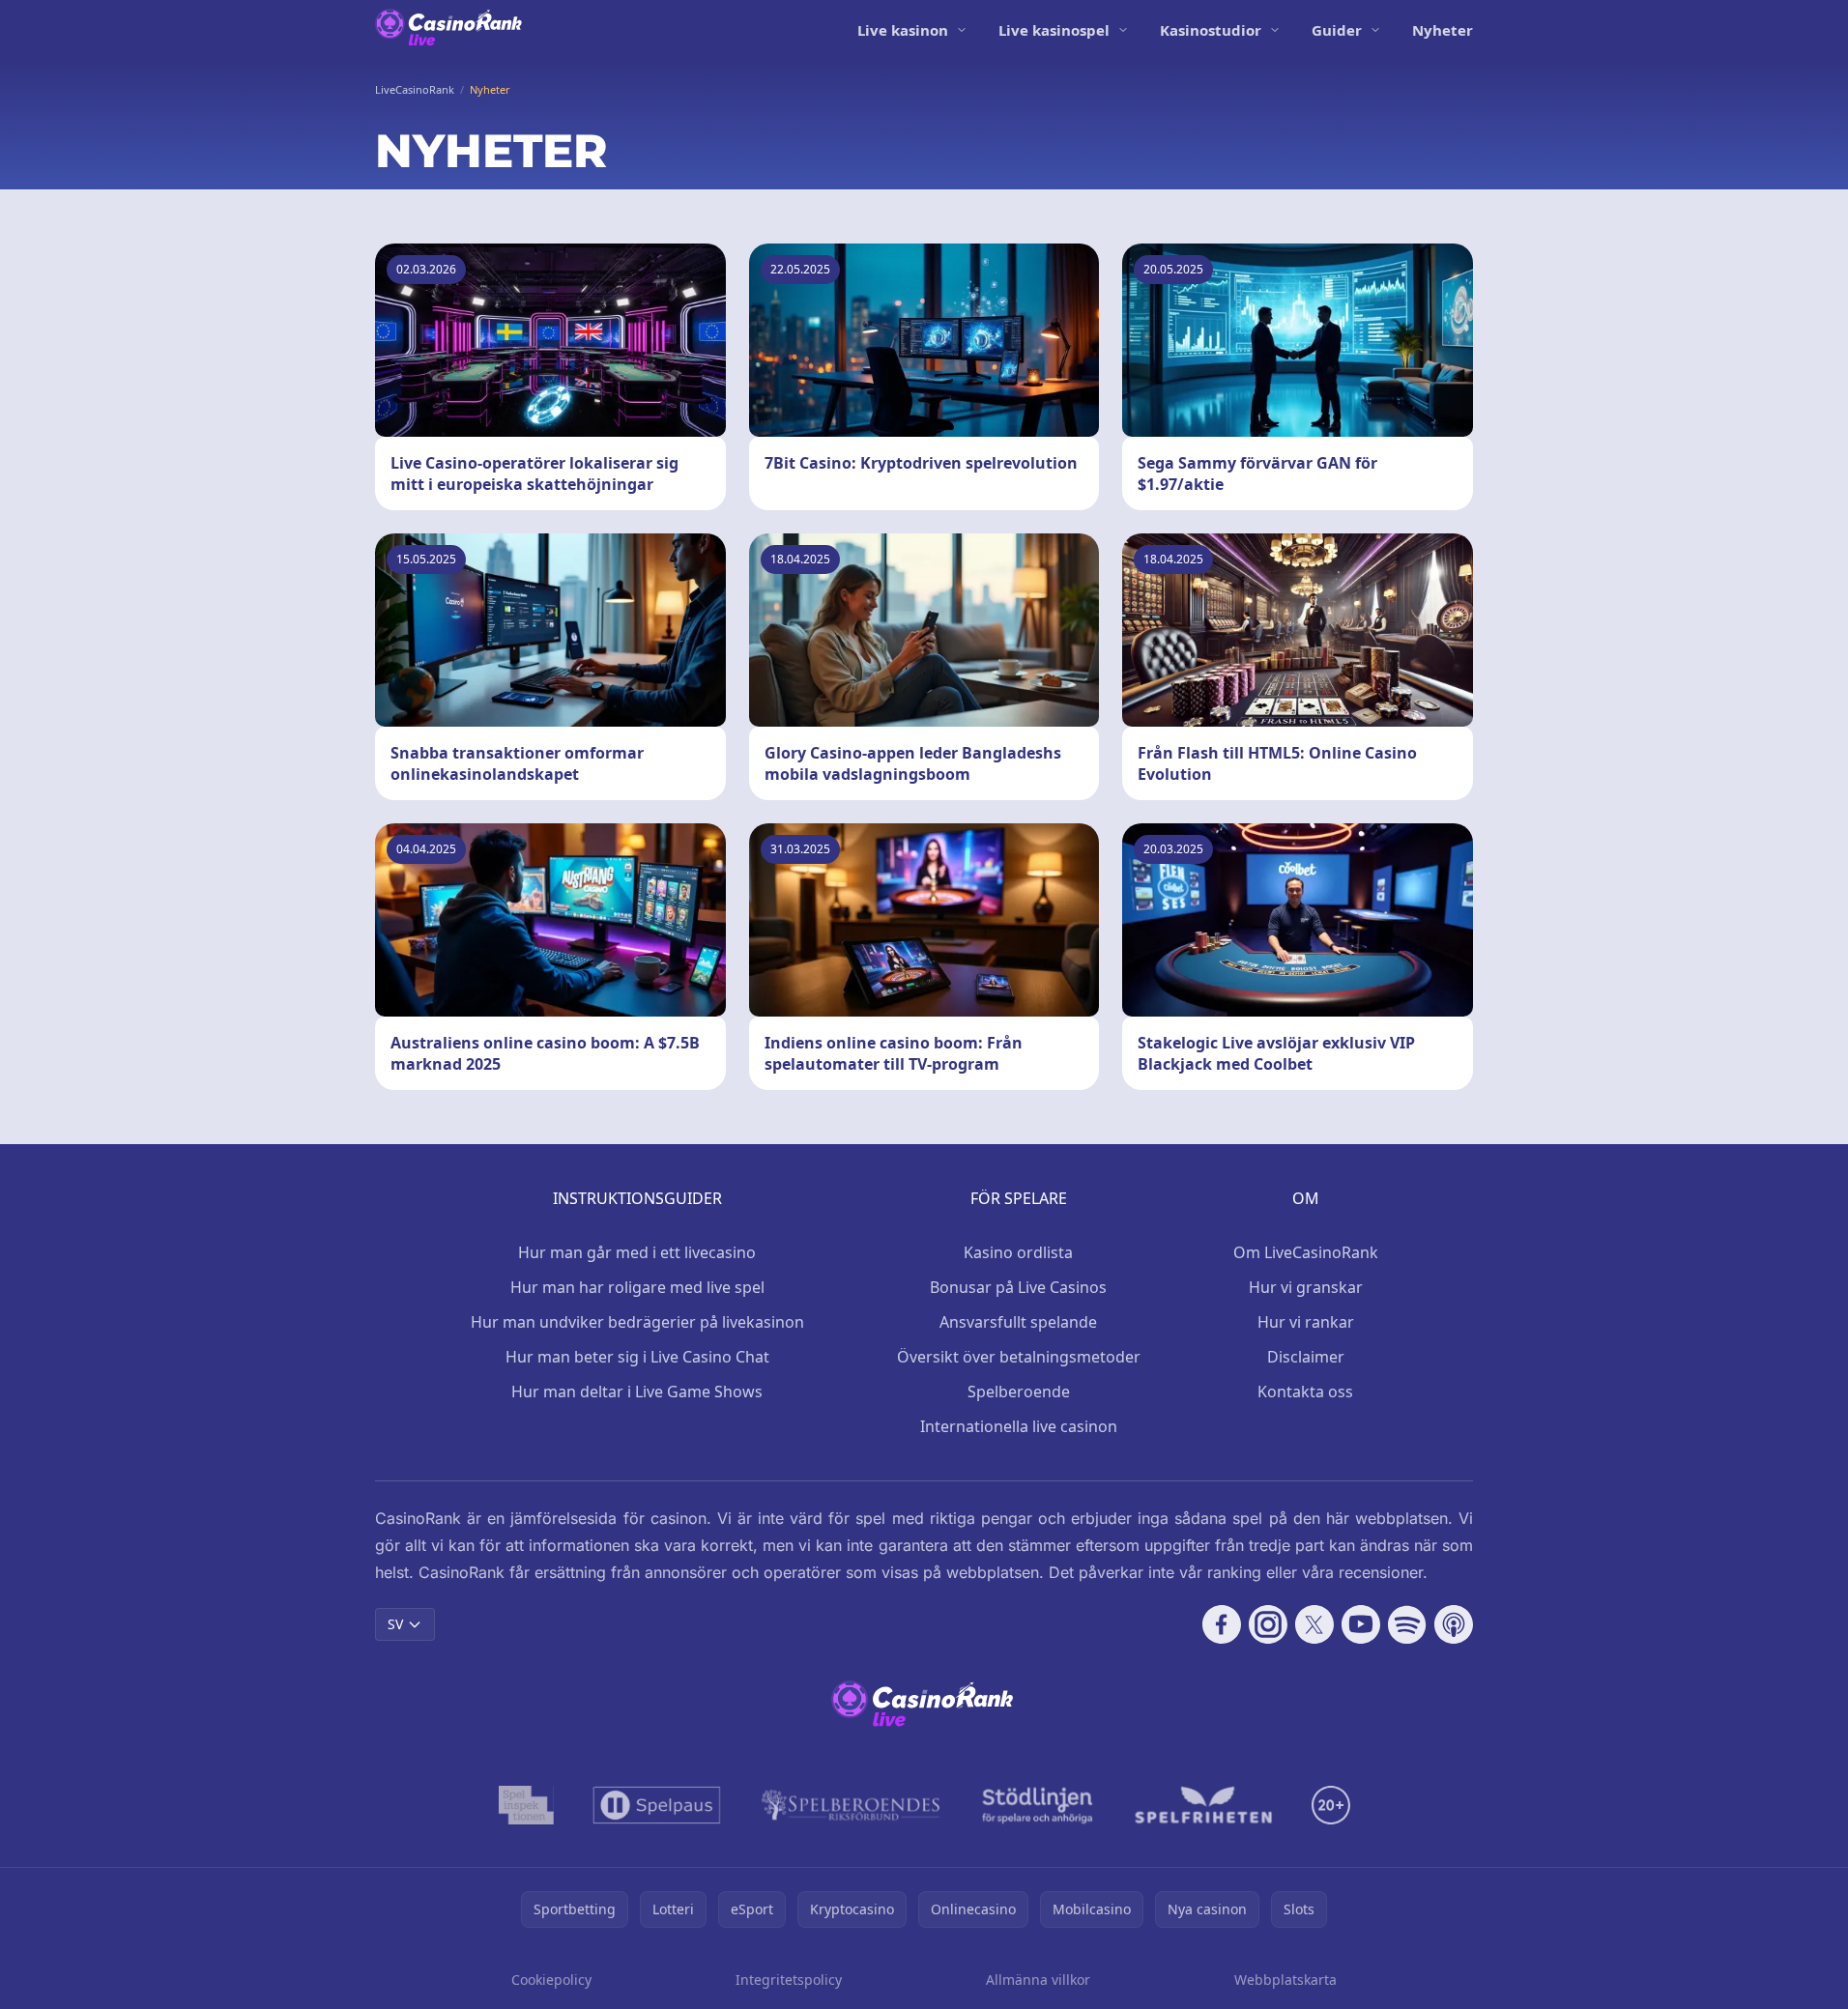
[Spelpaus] (657, 1805)
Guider (1337, 30)
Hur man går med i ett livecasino (637, 1252)
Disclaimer (1306, 1357)
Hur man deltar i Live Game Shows (637, 1392)
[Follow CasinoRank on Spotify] (1407, 1624)
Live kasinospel (1054, 30)
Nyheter (1443, 30)
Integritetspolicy (789, 1980)
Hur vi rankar (1306, 1322)
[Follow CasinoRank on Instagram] (1268, 1624)
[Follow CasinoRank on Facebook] (1222, 1624)
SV (395, 1624)
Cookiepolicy (551, 1980)
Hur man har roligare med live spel (637, 1287)
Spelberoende (1019, 1392)
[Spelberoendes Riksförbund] (851, 1805)
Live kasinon (903, 30)
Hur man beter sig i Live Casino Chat (637, 1357)
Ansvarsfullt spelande (1018, 1322)
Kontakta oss (1305, 1392)
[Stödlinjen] (1038, 1805)
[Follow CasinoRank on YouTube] (1361, 1624)
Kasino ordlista (1018, 1252)
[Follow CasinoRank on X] (1314, 1624)
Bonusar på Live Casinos (1018, 1287)
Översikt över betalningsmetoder (1019, 1357)
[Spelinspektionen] (526, 1805)
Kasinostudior (1211, 30)
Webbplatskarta (1285, 1980)
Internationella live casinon (1019, 1426)
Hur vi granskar (1306, 1287)
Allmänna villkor (1038, 1980)
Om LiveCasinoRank (1306, 1252)
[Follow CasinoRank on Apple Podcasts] (1454, 1624)
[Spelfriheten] (1203, 1805)
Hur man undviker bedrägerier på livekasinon (637, 1322)
